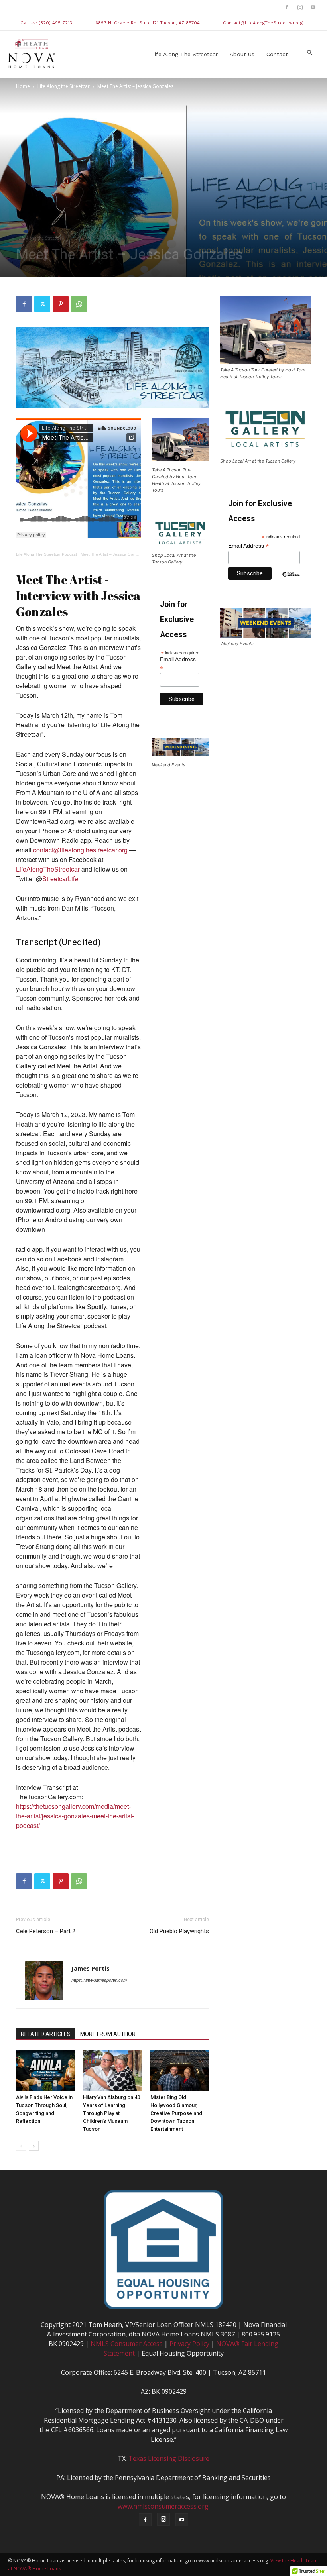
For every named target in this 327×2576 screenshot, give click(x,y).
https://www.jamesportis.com (99, 1980)
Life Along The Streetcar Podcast (46, 554)
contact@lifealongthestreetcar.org (80, 850)
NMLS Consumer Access (127, 2344)
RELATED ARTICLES (46, 2034)
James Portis (91, 1968)
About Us (242, 54)
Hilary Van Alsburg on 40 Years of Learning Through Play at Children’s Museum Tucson (111, 2113)
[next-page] (34, 2146)
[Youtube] (313, 7)
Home (23, 86)
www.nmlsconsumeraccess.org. (164, 2506)
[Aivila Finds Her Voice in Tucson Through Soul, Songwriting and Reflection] (45, 2070)
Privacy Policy (189, 2344)
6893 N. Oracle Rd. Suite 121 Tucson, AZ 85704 (148, 23)
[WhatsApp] (79, 304)
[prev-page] (21, 2146)
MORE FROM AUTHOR (108, 2034)
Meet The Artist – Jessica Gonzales (113, 554)
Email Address (178, 664)
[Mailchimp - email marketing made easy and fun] (291, 580)
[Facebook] (287, 7)
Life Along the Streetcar (184, 54)
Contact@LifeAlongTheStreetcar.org (263, 23)
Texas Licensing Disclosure (169, 2458)
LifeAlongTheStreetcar (48, 869)
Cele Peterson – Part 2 (46, 1931)
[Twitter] (42, 304)
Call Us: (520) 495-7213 (46, 23)
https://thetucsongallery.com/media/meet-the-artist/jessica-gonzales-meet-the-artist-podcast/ (75, 1816)
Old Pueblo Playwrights (179, 1931)
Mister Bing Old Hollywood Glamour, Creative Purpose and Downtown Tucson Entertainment (176, 2113)
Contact (277, 54)
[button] (309, 53)
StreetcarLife (60, 879)
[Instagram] (300, 7)
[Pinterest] (61, 304)
